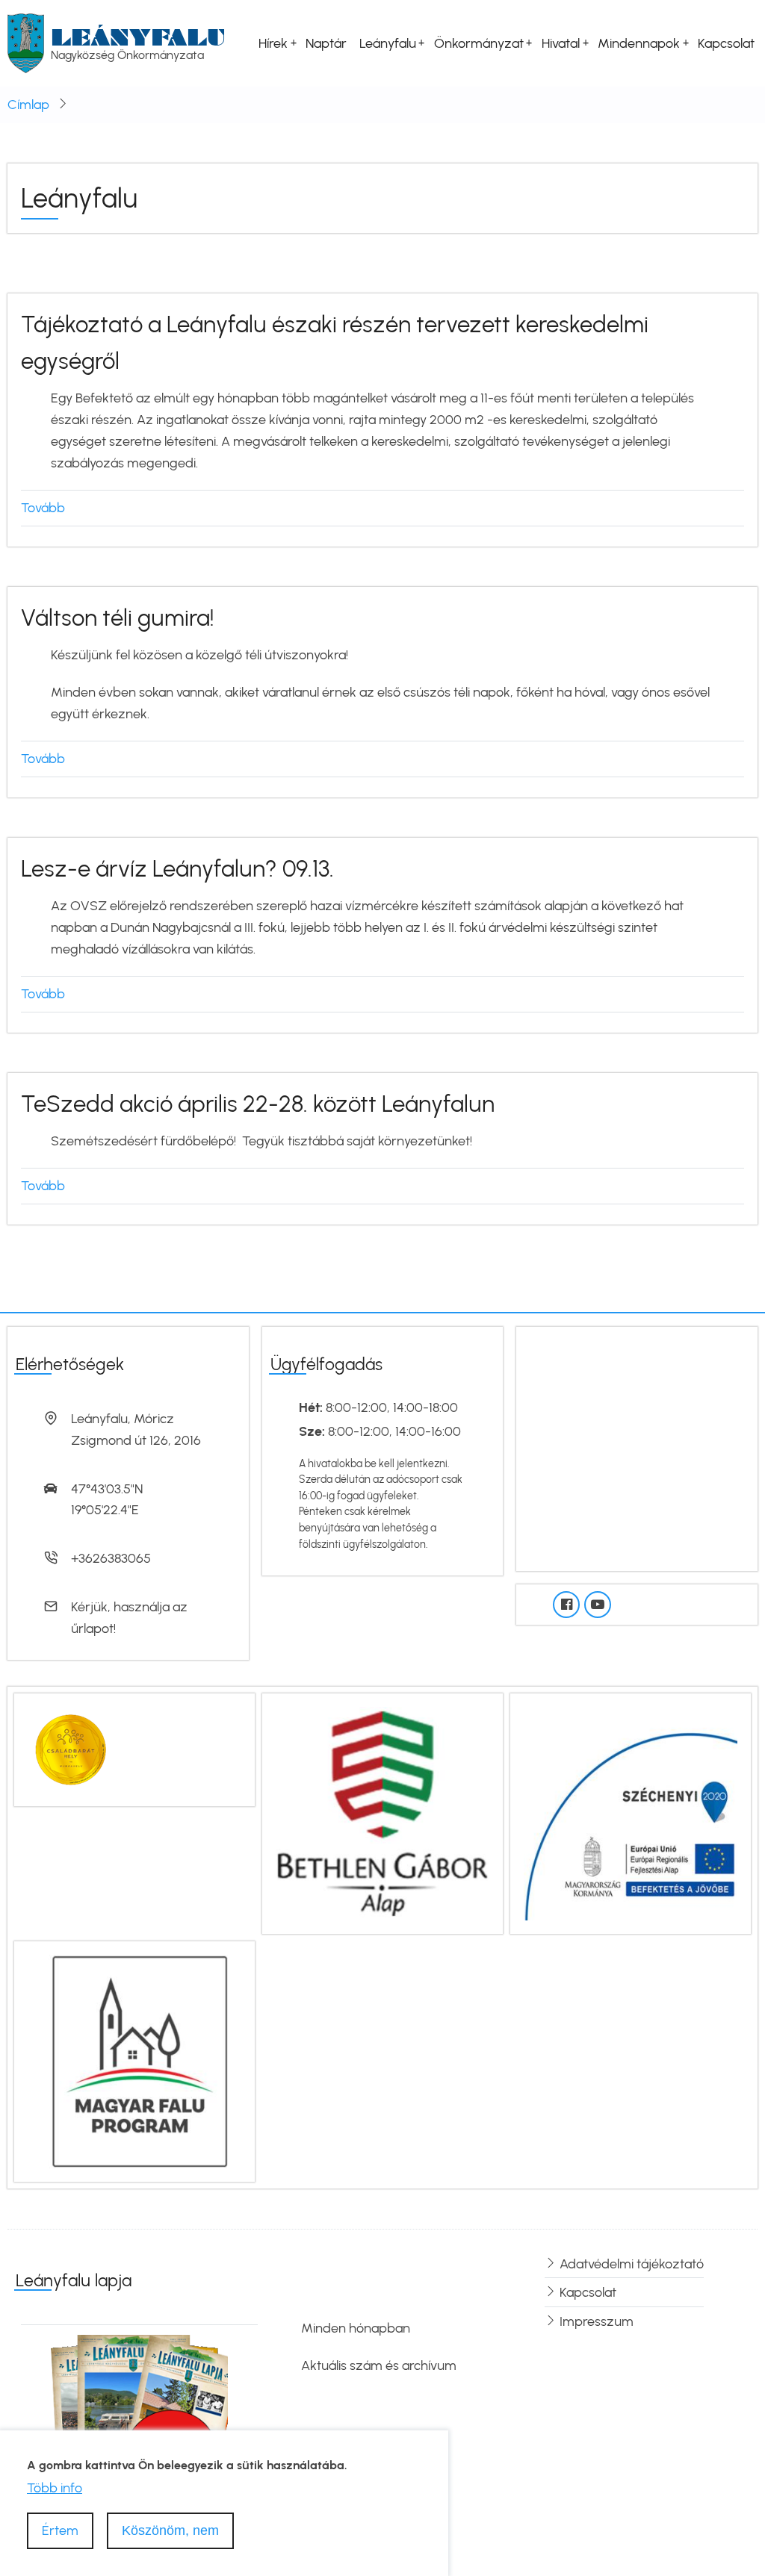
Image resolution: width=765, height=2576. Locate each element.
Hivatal (561, 43)
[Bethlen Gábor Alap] (382, 1812)
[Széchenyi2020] (631, 1812)
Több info (55, 2488)
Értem (60, 2530)
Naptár (326, 43)
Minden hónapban (356, 2328)
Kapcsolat (726, 43)
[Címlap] (26, 43)
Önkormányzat (479, 43)
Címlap (28, 105)
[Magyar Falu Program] (134, 2060)
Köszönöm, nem (170, 2530)
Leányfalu (138, 37)
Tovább (43, 508)
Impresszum (597, 2321)
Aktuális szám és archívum (379, 2365)
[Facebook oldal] (566, 1605)
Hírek (273, 43)
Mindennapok (639, 43)
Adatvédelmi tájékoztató (632, 2264)
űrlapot (92, 1628)
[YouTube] (598, 1605)
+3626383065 (111, 1558)
